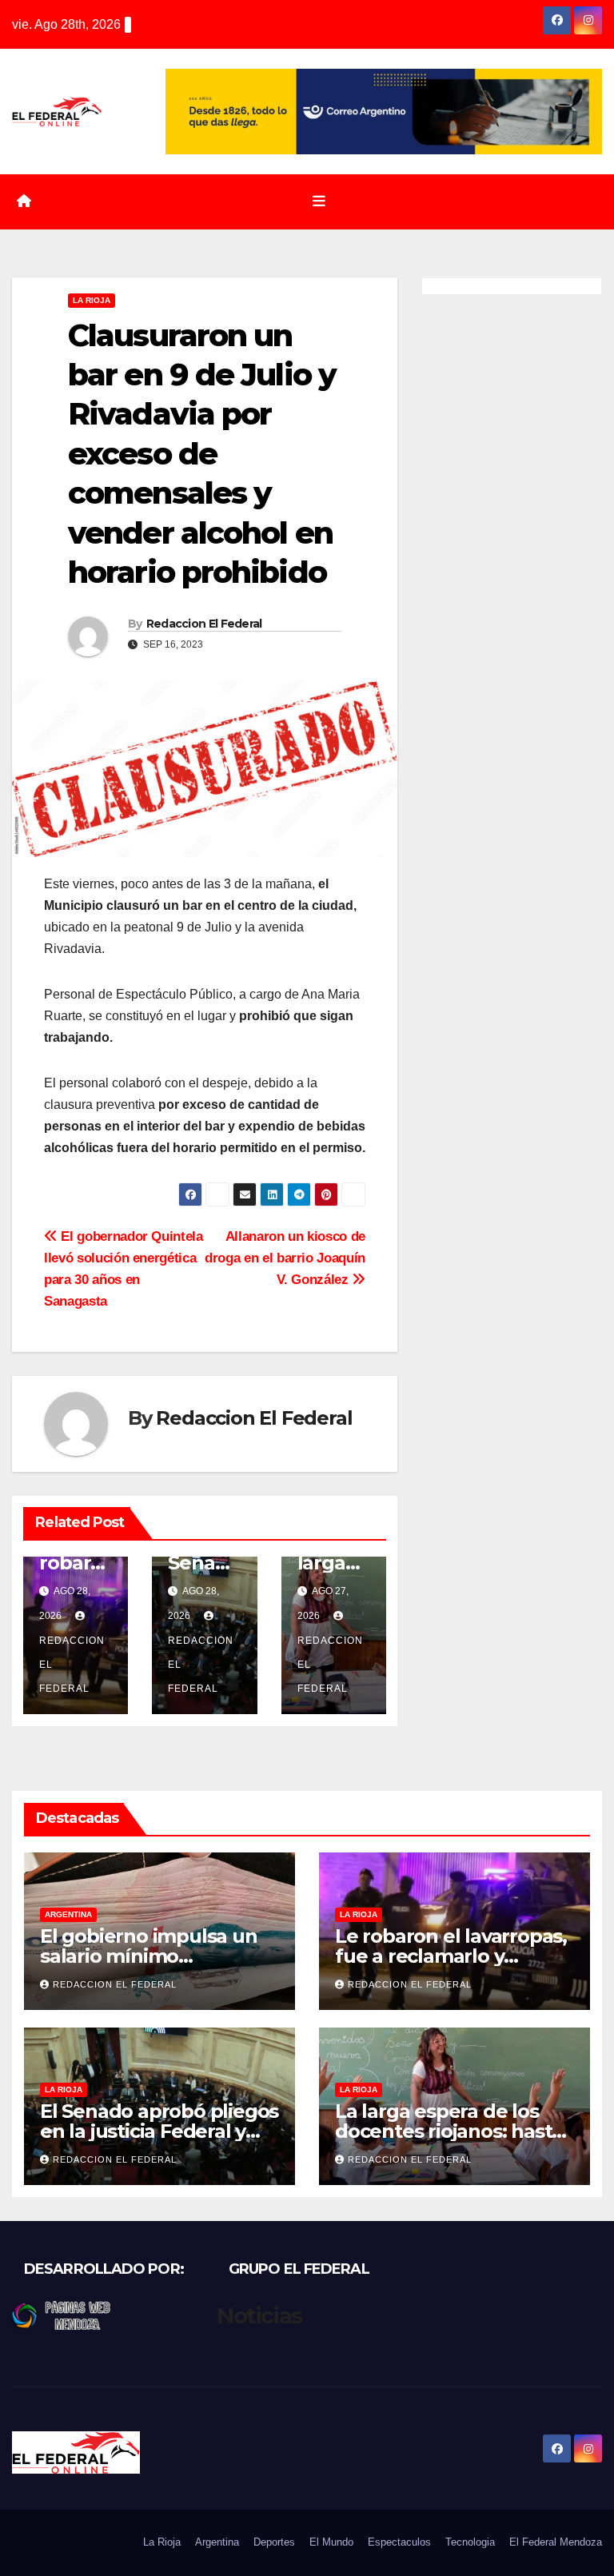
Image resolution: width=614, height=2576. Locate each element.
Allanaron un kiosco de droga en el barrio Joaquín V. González (285, 1258)
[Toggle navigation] (319, 201)
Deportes (274, 2542)
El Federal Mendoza (556, 2542)
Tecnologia (470, 2542)
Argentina (68, 1914)
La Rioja (92, 300)
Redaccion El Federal (204, 624)
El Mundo (331, 2542)
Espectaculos (399, 2542)
